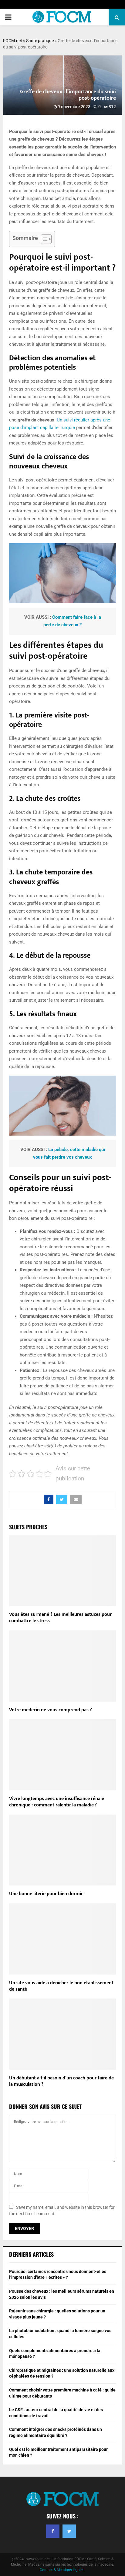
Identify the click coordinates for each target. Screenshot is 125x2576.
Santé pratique (40, 41)
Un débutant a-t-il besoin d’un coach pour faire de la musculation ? (61, 2081)
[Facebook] (53, 2531)
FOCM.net (13, 41)
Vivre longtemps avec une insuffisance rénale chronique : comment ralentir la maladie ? (57, 1802)
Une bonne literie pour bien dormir (46, 1894)
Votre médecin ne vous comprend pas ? (51, 1710)
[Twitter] (69, 2531)
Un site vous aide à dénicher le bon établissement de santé (61, 1986)
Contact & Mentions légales (62, 2570)
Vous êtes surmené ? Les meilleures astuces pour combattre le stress (60, 1618)
